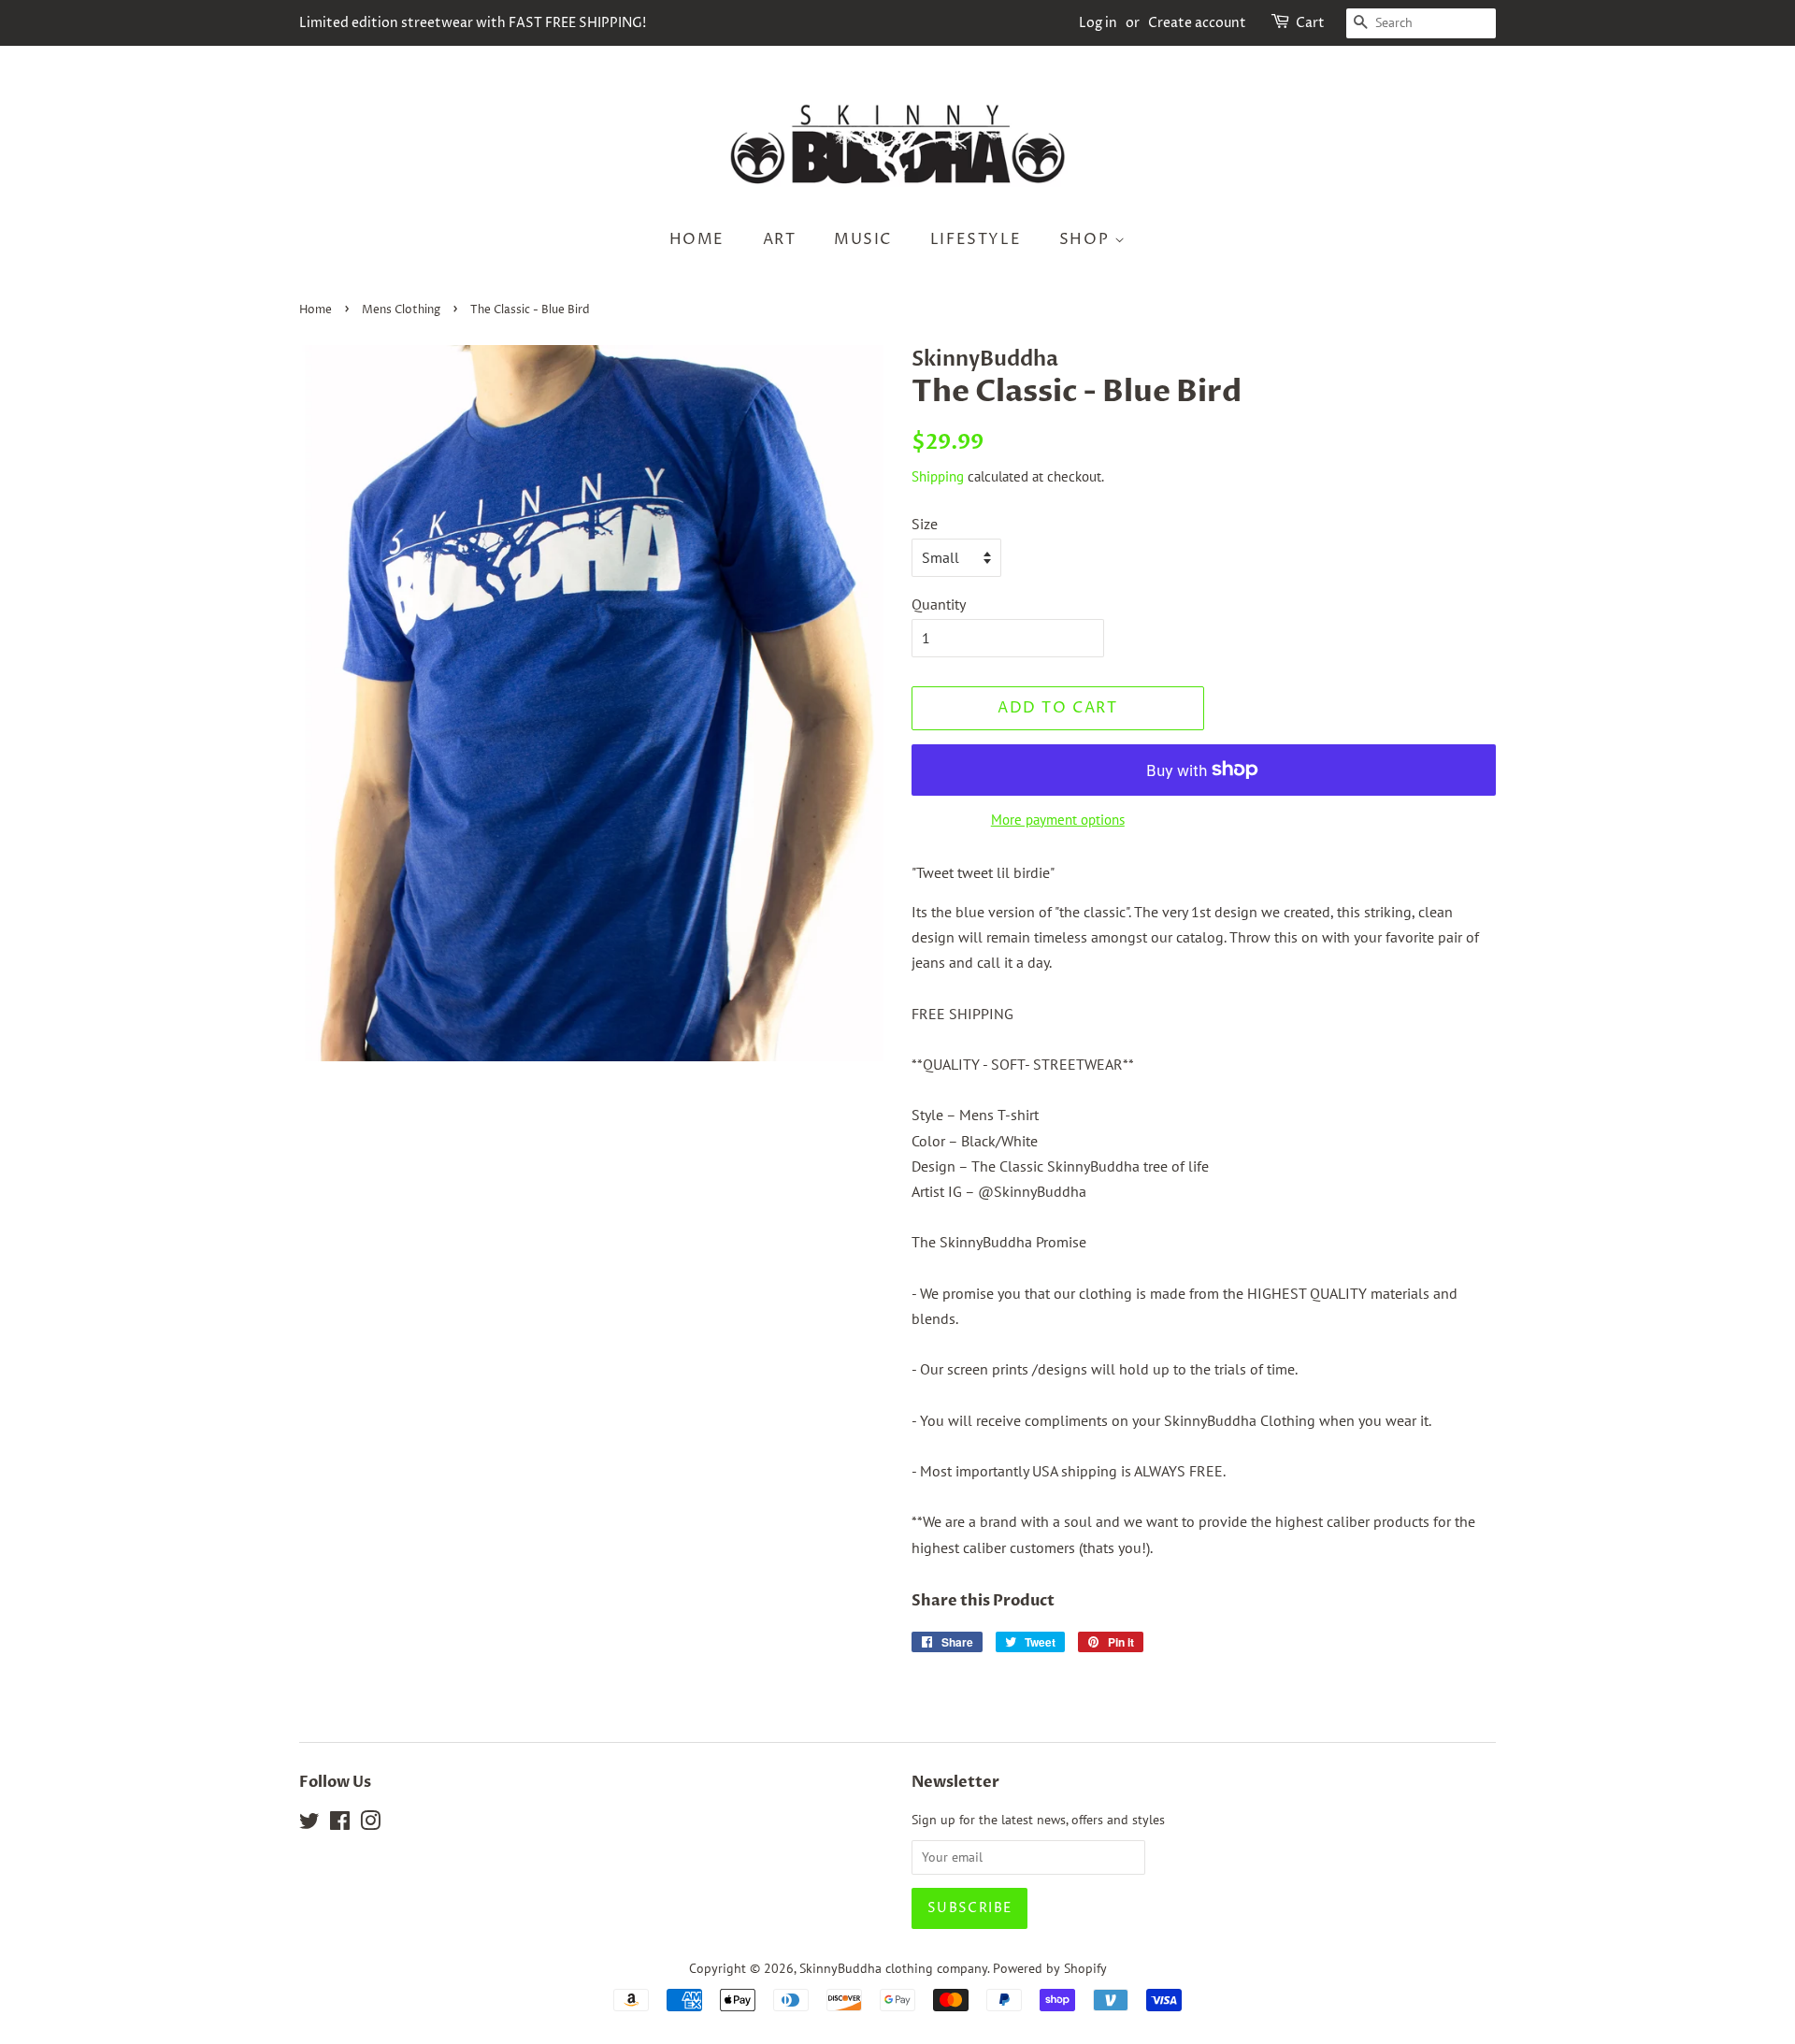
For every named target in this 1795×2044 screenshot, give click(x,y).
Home (697, 239)
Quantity (939, 604)
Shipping (938, 476)
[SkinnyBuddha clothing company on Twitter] (309, 1824)
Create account (1197, 23)
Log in (1098, 23)
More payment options (1058, 820)
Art (780, 239)
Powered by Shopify (1050, 1968)
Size (925, 524)
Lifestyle (976, 239)
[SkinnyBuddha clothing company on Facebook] (340, 1824)
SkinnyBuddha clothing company (893, 1968)
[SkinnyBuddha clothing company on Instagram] (370, 1824)
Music (863, 239)
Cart (1310, 23)
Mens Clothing (401, 310)
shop (1087, 239)
